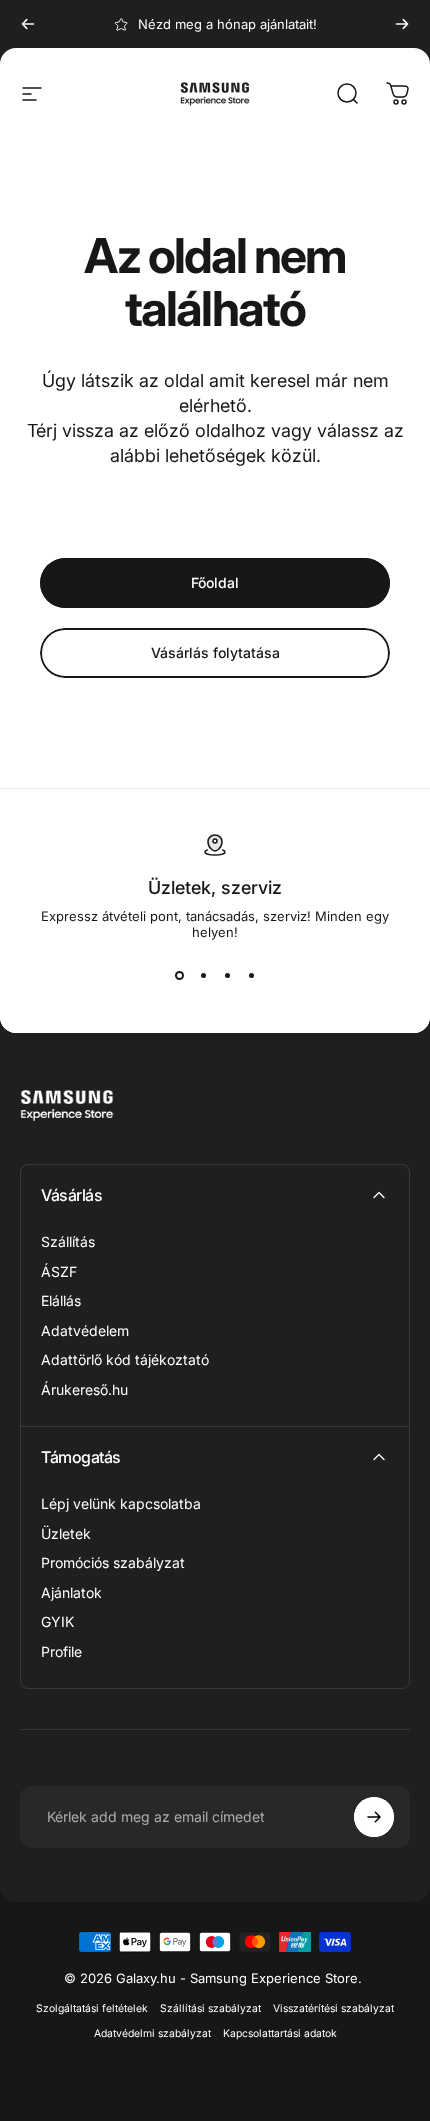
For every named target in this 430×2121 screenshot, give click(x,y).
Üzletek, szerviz (215, 887)
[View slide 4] (251, 976)
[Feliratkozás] (374, 1817)
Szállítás (68, 1241)
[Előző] (28, 24)
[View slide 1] (179, 976)
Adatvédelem (85, 1330)
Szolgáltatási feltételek (92, 2008)
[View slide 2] (203, 976)
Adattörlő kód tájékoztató (125, 1359)
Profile (61, 1651)
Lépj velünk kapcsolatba (121, 1503)
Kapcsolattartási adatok (280, 2033)
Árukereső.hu (84, 1389)
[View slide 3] (227, 976)
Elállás (61, 1300)
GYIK (57, 1621)
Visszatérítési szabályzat (333, 2008)
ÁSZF (59, 1271)
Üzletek (66, 1533)
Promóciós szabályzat (113, 1562)
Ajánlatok (71, 1592)
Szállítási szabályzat (210, 2008)
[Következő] (402, 24)
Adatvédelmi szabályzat (152, 2033)
